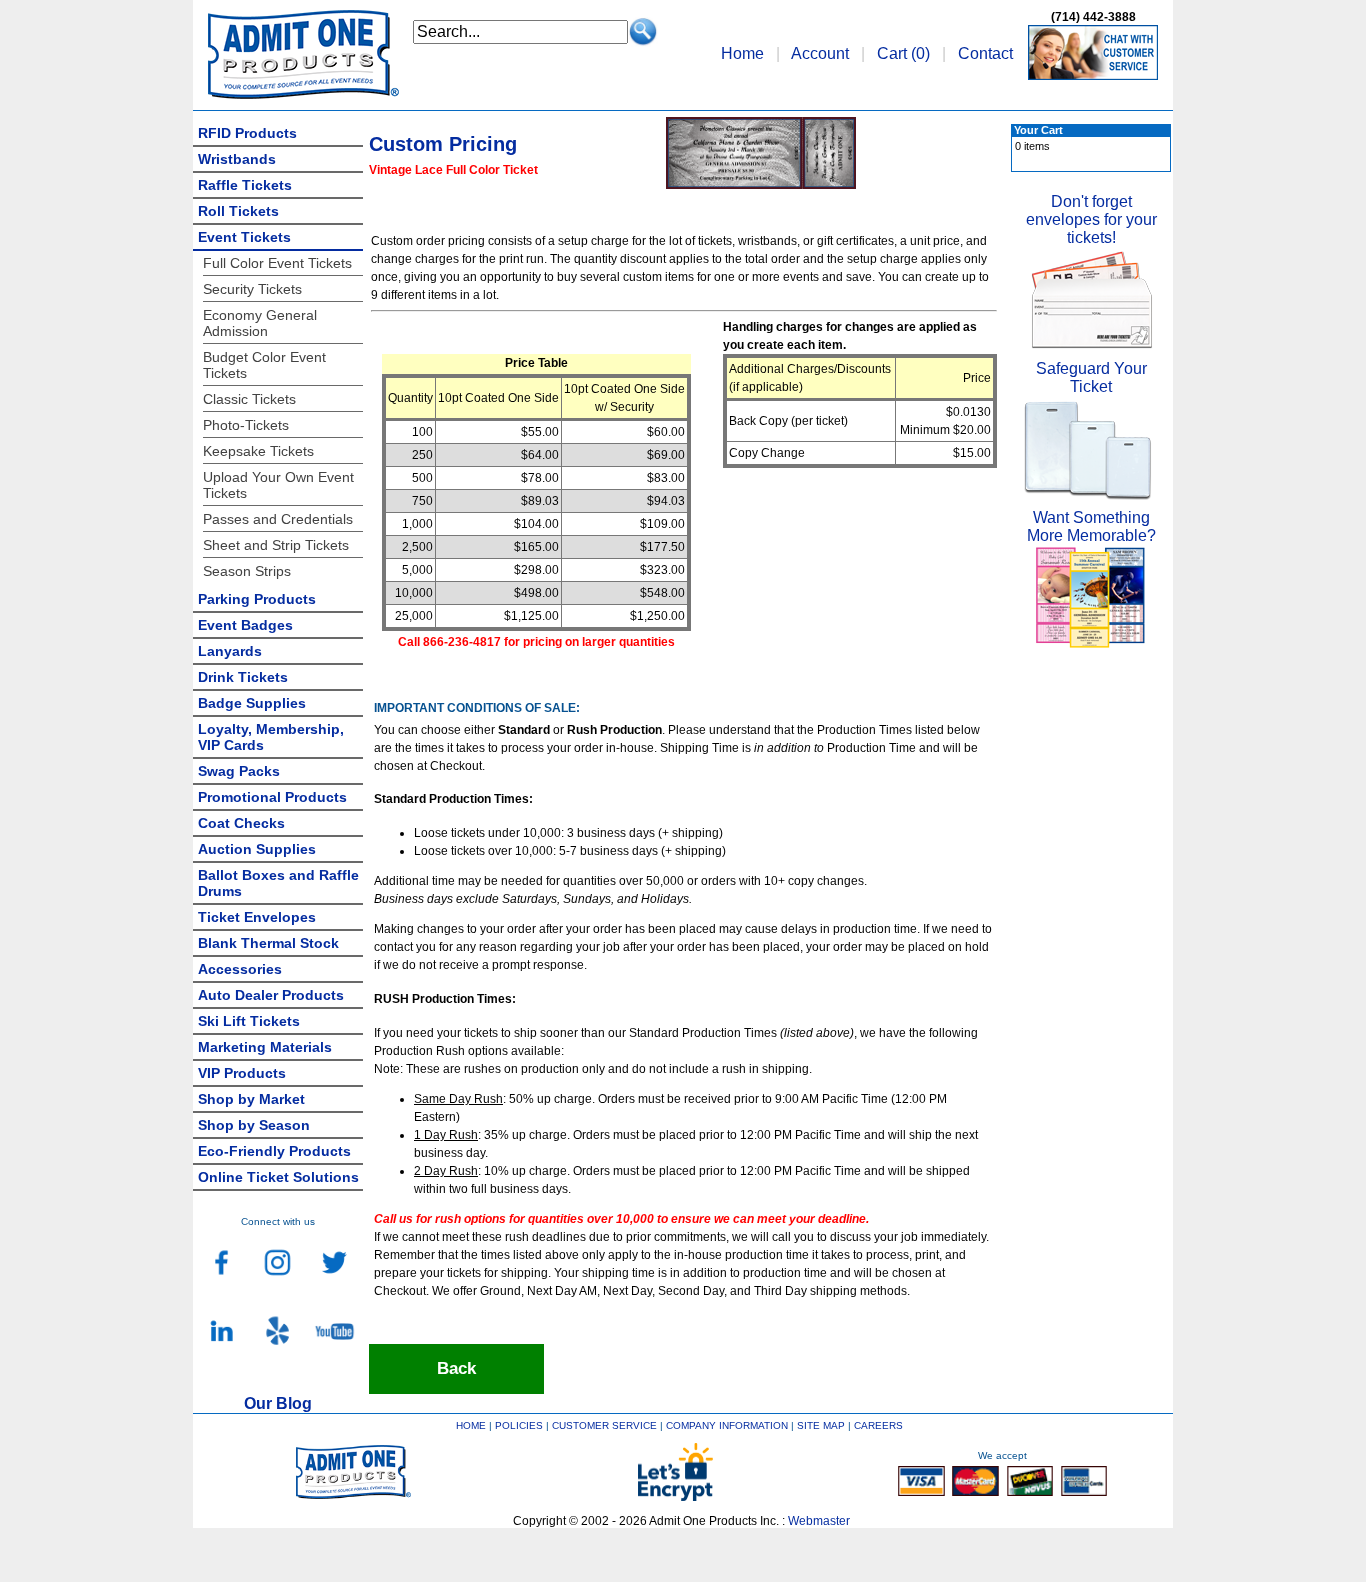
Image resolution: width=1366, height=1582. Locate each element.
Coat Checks (241, 823)
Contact (985, 53)
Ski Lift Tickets (249, 1021)
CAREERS (878, 1425)
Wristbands (237, 159)
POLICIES (519, 1425)
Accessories (240, 969)
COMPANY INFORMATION (727, 1425)
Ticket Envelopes (257, 917)
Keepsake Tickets (258, 451)
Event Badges (245, 625)
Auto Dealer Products (271, 995)
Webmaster (819, 1521)
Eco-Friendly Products (274, 1151)
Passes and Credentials (278, 519)
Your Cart (1038, 130)
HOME (471, 1425)
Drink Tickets (243, 677)
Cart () (903, 53)
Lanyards (230, 651)
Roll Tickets (238, 211)
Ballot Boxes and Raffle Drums (278, 883)
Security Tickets (252, 289)
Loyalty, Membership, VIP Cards (271, 737)
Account (820, 53)
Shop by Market (251, 1099)
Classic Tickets (249, 399)
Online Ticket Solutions (278, 1177)
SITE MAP (821, 1425)
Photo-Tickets (246, 425)
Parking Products (257, 599)
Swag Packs (239, 771)
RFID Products (247, 133)
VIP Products (242, 1073)
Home (742, 53)
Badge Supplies (252, 703)
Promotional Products (272, 797)
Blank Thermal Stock (268, 943)
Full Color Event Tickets (277, 263)
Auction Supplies (257, 849)
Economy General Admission (260, 323)
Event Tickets (244, 237)
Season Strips (247, 571)
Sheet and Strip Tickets (276, 545)
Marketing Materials (265, 1047)
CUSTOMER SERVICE (604, 1425)
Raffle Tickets (245, 185)
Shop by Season (254, 1125)
